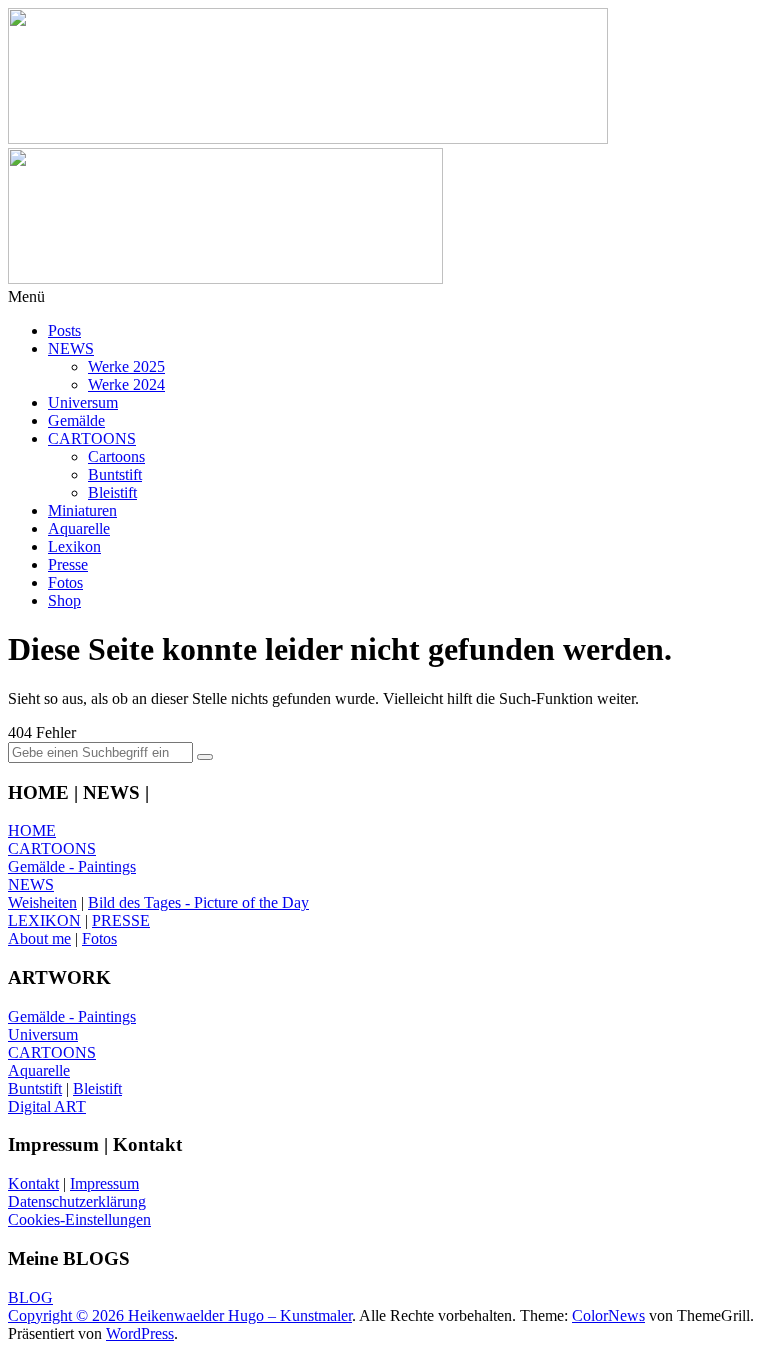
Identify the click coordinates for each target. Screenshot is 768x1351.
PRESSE (121, 920)
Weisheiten (42, 902)
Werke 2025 (126, 366)
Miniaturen (82, 510)
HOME (32, 830)
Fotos (65, 582)
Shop (64, 600)
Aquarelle (79, 528)
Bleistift (112, 492)
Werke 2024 (126, 384)
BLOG (30, 1297)
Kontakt (33, 1183)
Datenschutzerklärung (77, 1201)
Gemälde (76, 420)
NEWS (71, 348)
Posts (64, 330)
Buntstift (115, 474)
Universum (83, 402)
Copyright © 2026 (68, 1315)
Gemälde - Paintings (72, 866)
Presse (68, 564)
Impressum (104, 1183)
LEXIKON (44, 920)
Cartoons (116, 456)
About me (39, 938)
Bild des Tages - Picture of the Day (198, 902)
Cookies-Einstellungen (79, 1219)
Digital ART (47, 1106)
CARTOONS (92, 438)
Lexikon (74, 546)
